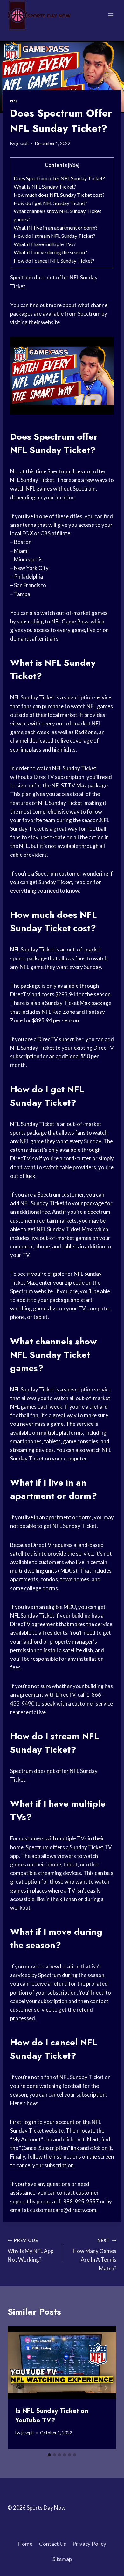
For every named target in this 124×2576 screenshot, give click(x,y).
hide (74, 165)
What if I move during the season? (50, 252)
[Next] (106, 2388)
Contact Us (53, 2544)
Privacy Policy (89, 2544)
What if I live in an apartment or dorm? (56, 227)
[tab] (49, 2455)
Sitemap (62, 2559)
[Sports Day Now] (39, 15)
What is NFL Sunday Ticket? (45, 186)
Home (25, 2544)
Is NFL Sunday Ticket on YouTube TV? (52, 2416)
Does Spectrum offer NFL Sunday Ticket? (59, 178)
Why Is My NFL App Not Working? (31, 2250)
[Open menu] (110, 15)
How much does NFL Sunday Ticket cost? (59, 195)
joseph (22, 143)
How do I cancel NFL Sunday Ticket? (54, 261)
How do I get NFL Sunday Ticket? (51, 203)
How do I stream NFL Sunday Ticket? (55, 236)
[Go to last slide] (18, 2388)
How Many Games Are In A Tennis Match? (95, 2255)
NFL (14, 101)
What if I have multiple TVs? (45, 244)
